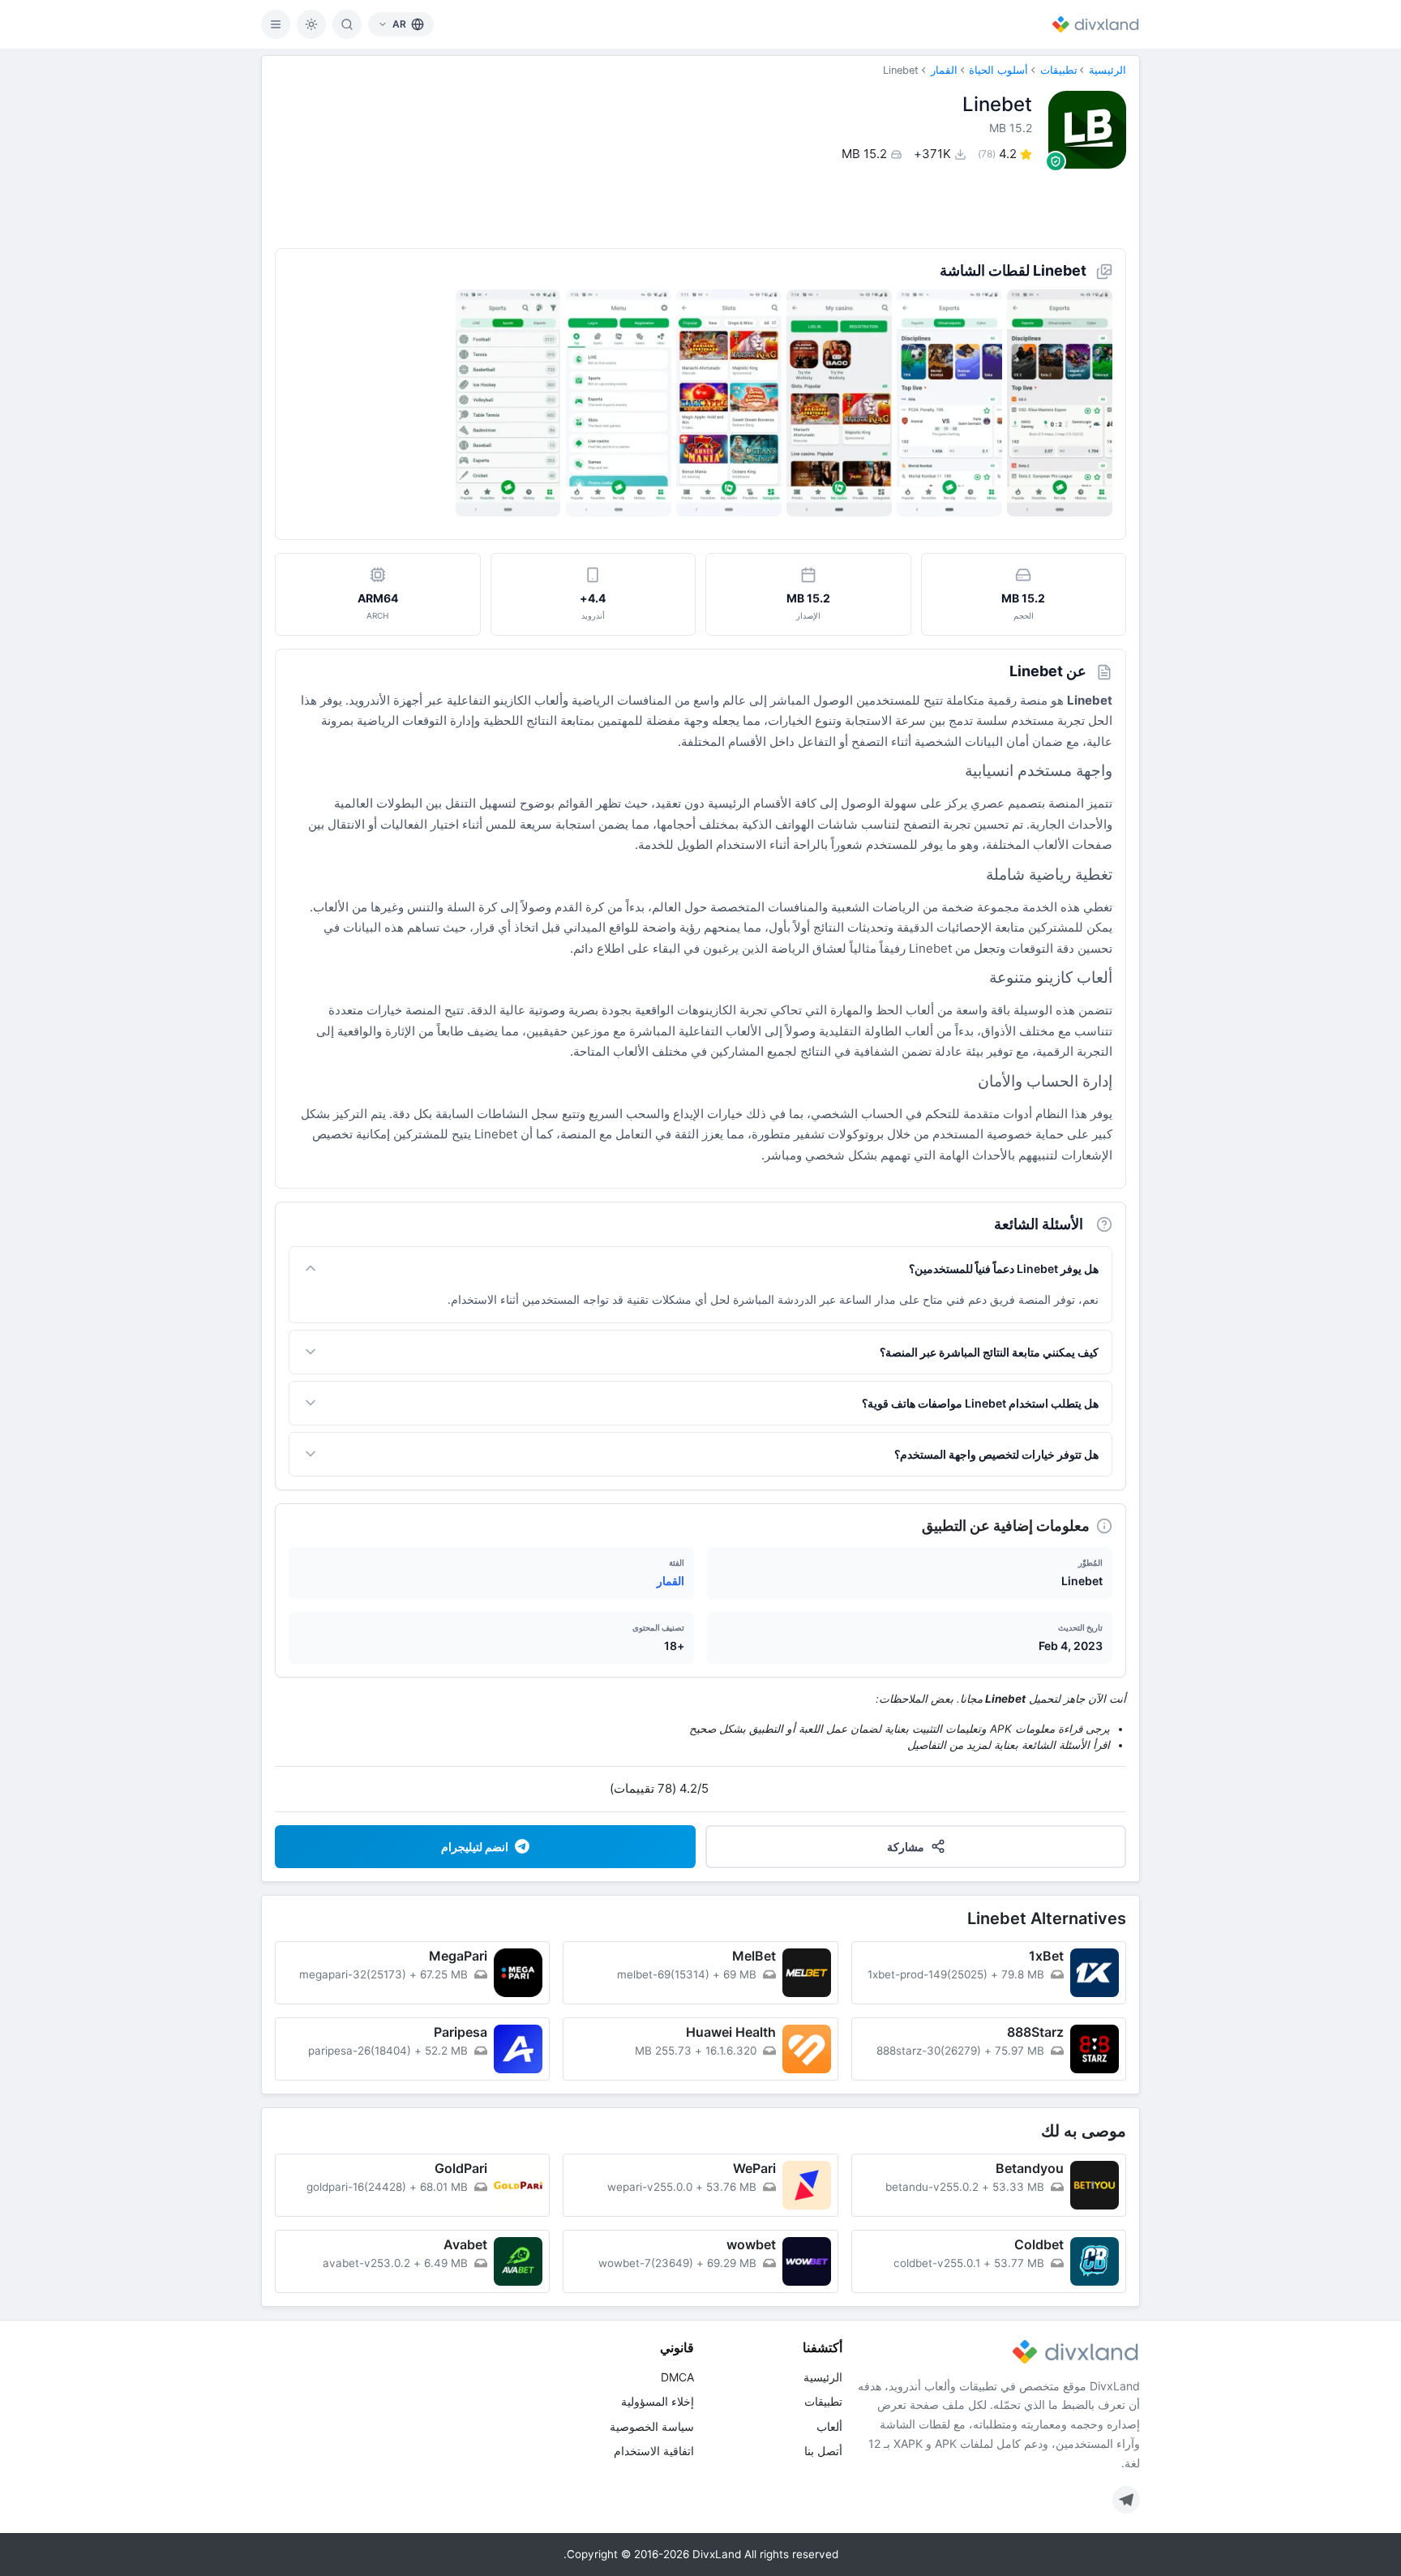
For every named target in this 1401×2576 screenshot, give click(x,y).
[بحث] (347, 24)
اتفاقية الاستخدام (654, 2451)
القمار (944, 70)
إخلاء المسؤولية (658, 2401)
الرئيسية (1108, 70)
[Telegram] (1126, 2500)
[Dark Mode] (311, 24)
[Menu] (276, 24)
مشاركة (906, 1847)
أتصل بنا (823, 2451)
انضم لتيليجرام (475, 1847)
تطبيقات (1059, 70)
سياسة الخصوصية (652, 2426)
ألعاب (829, 2426)
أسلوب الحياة (998, 70)
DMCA (677, 2377)
